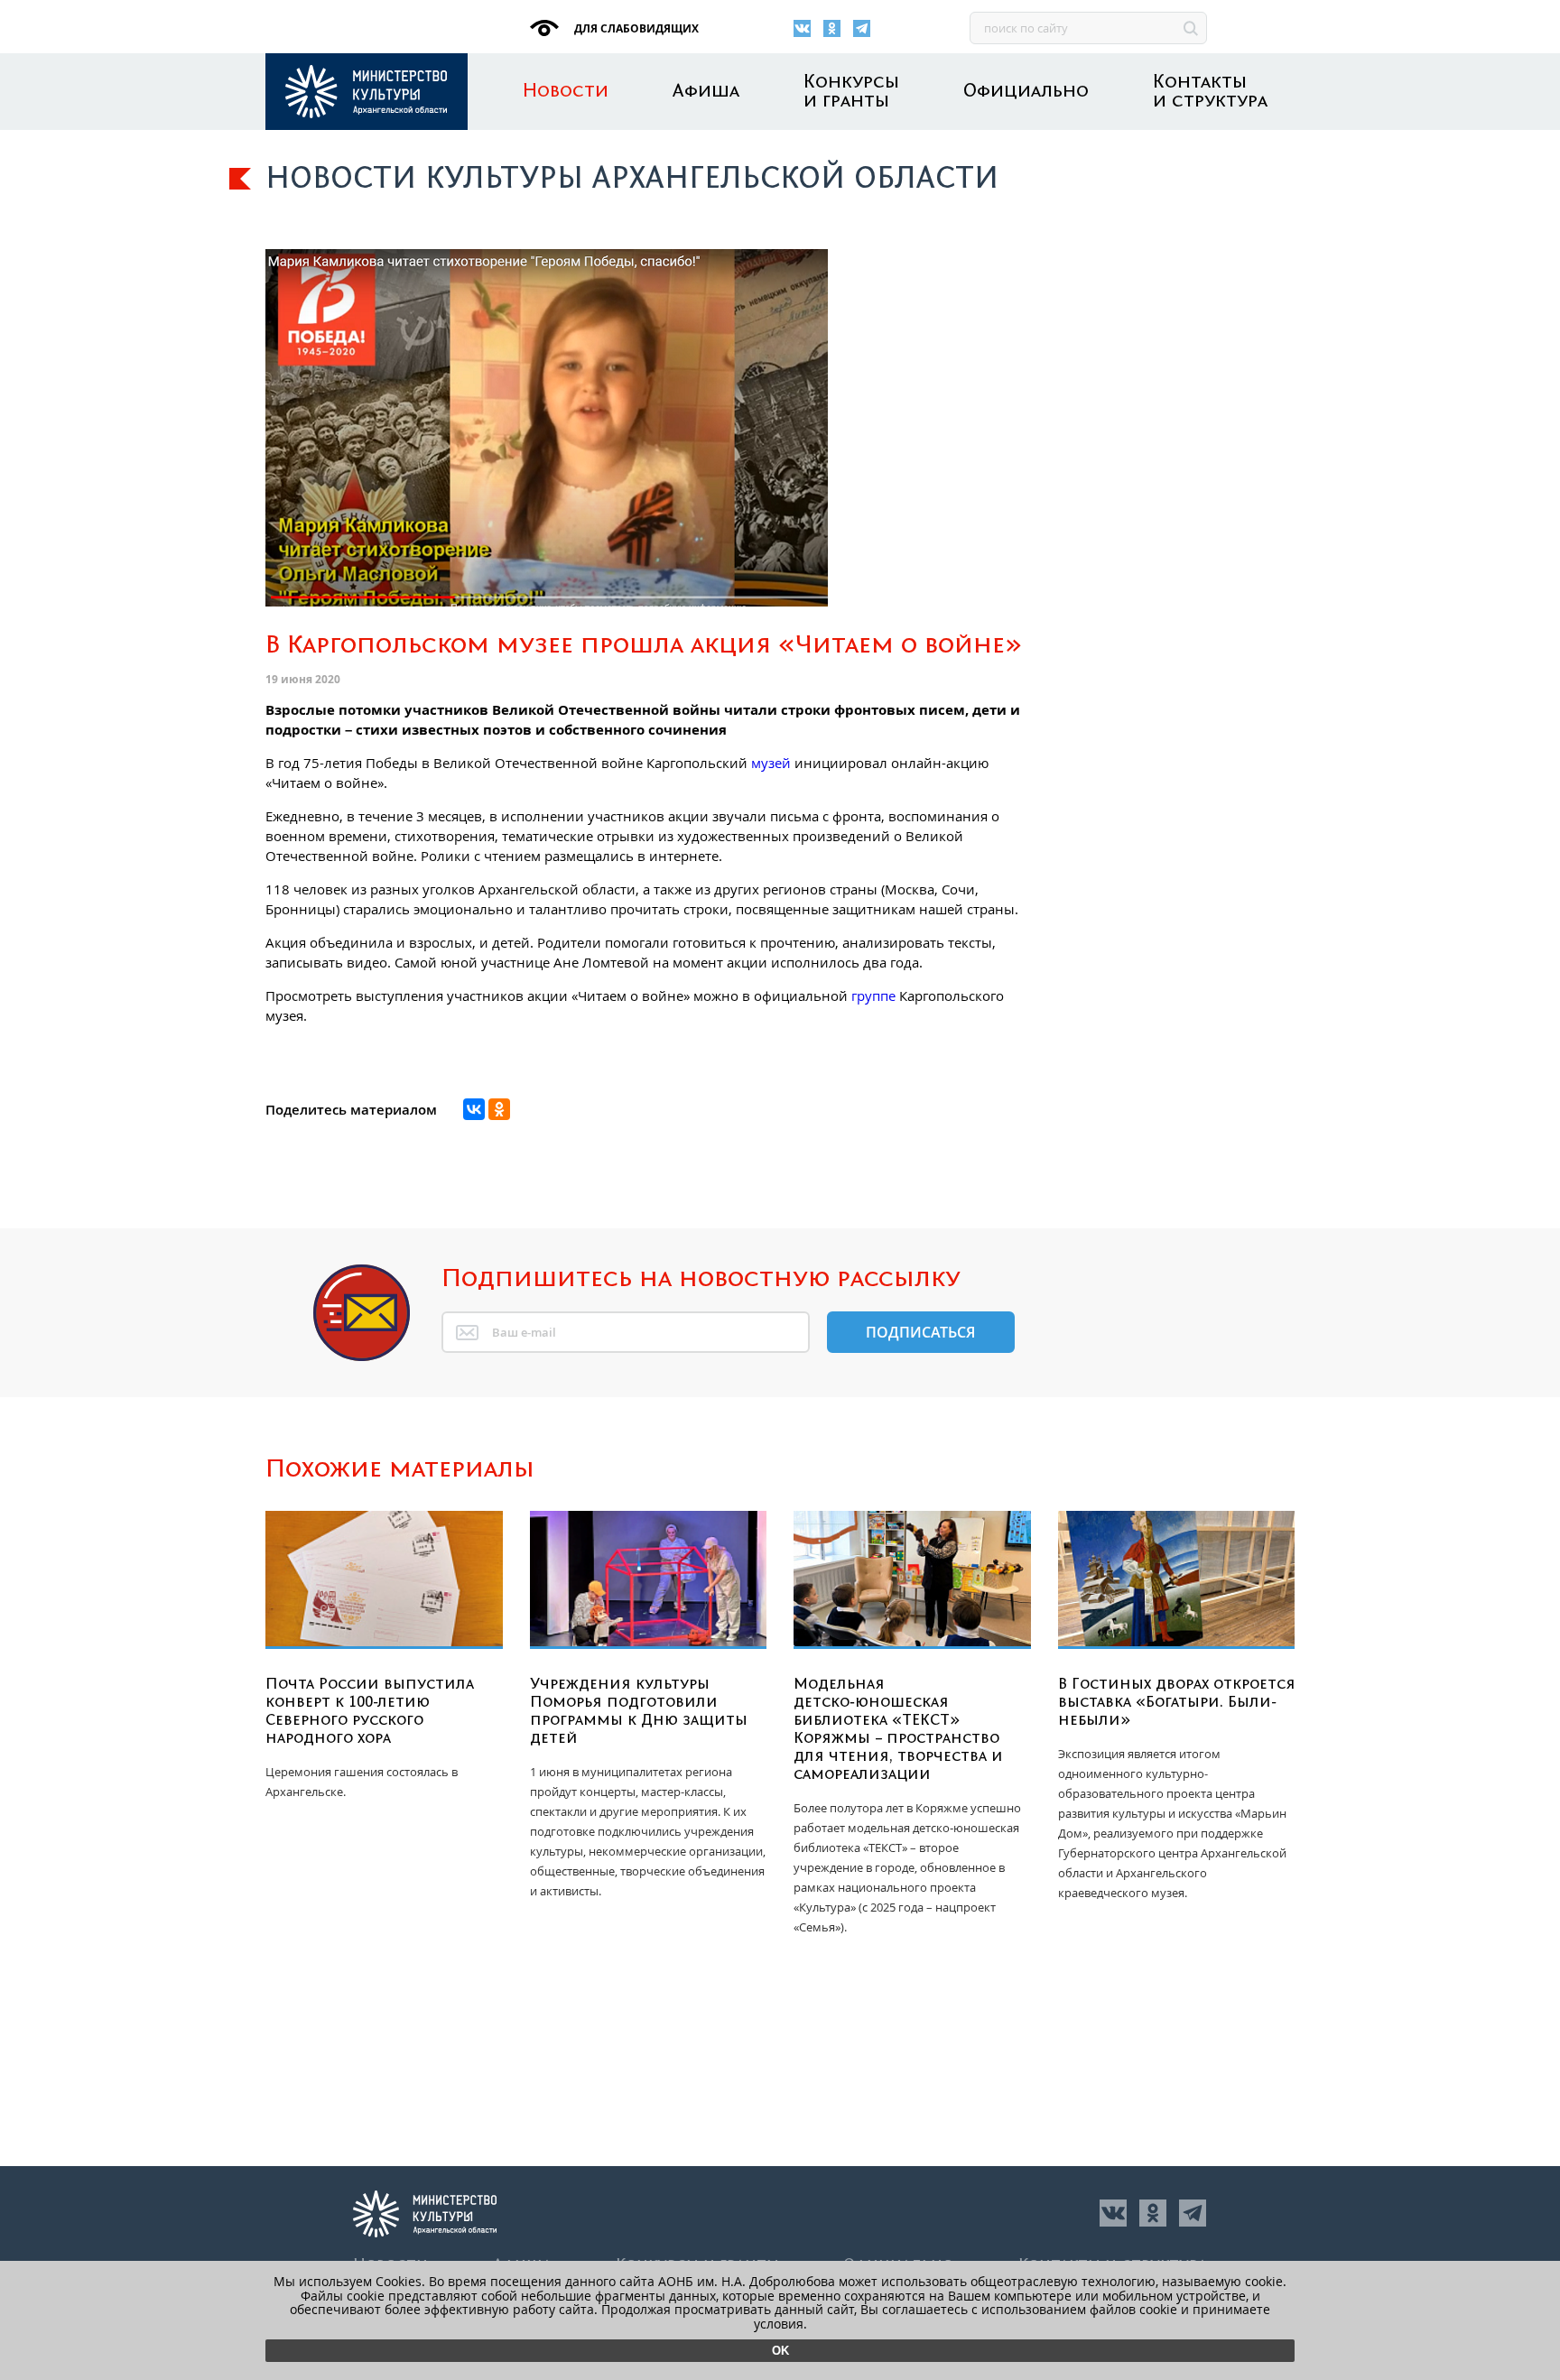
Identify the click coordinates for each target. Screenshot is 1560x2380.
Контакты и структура (1210, 92)
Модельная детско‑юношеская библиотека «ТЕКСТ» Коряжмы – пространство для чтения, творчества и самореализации (898, 1729)
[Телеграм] (862, 28)
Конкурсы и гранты (851, 92)
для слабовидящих (635, 28)
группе (873, 996)
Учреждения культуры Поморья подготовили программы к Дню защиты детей (639, 1711)
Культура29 (367, 92)
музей (771, 763)
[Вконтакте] (802, 28)
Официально (1026, 92)
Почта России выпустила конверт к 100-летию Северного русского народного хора (370, 1711)
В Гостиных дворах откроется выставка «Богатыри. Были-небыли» (1177, 1702)
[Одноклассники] (832, 28)
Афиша (706, 92)
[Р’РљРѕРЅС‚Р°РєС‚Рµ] (474, 1109)
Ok (780, 2351)
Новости (566, 92)
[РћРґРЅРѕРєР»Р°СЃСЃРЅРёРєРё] (499, 1109)
